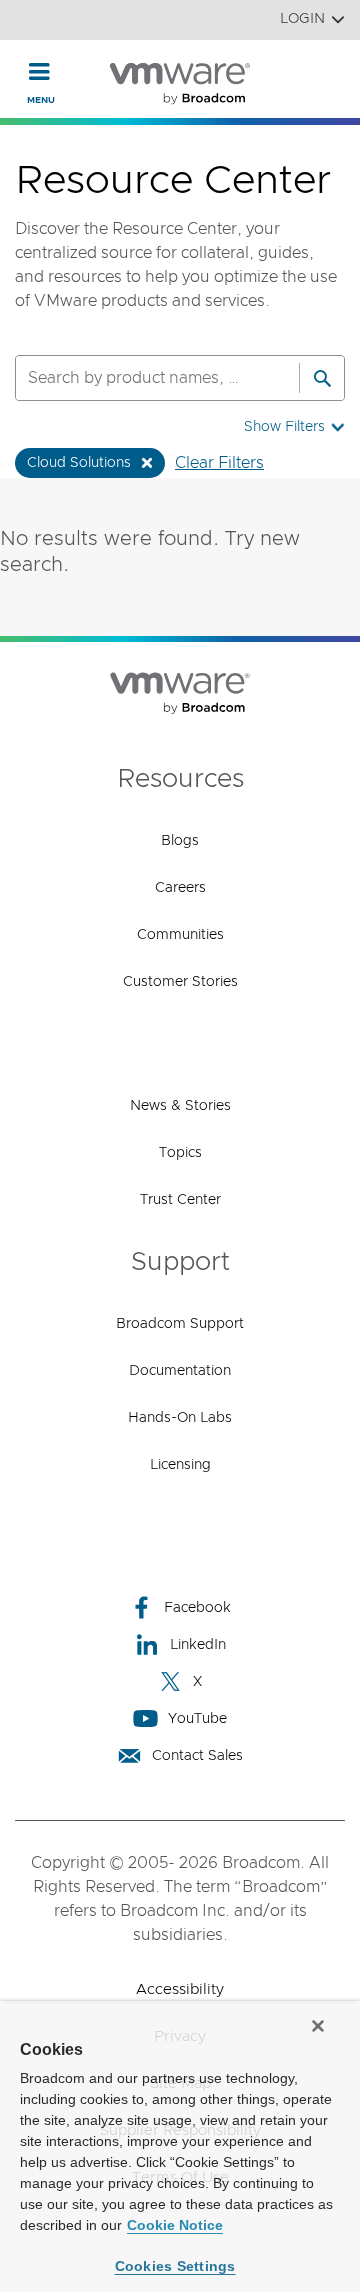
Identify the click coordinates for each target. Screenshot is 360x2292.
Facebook (197, 1608)
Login (302, 19)
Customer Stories (180, 982)
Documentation (180, 1371)
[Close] (318, 2026)
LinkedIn (198, 1645)
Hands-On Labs (180, 1418)
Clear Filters (219, 463)
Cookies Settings (175, 2266)
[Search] (322, 378)
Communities (180, 935)
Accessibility (180, 1989)
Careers (180, 888)
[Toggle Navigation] (39, 71)
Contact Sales (197, 1756)
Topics (180, 1153)
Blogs (180, 841)
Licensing (180, 1465)
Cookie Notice (175, 2225)
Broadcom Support (180, 1324)
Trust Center (180, 1200)
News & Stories (180, 1106)
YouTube (197, 1719)
